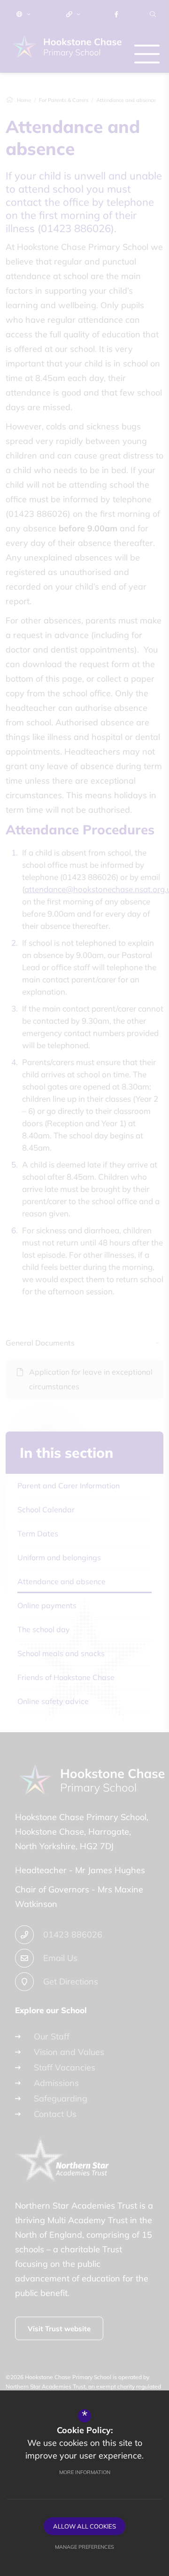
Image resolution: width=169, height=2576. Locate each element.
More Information (85, 2472)
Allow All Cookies (84, 2526)
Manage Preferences (84, 2547)
